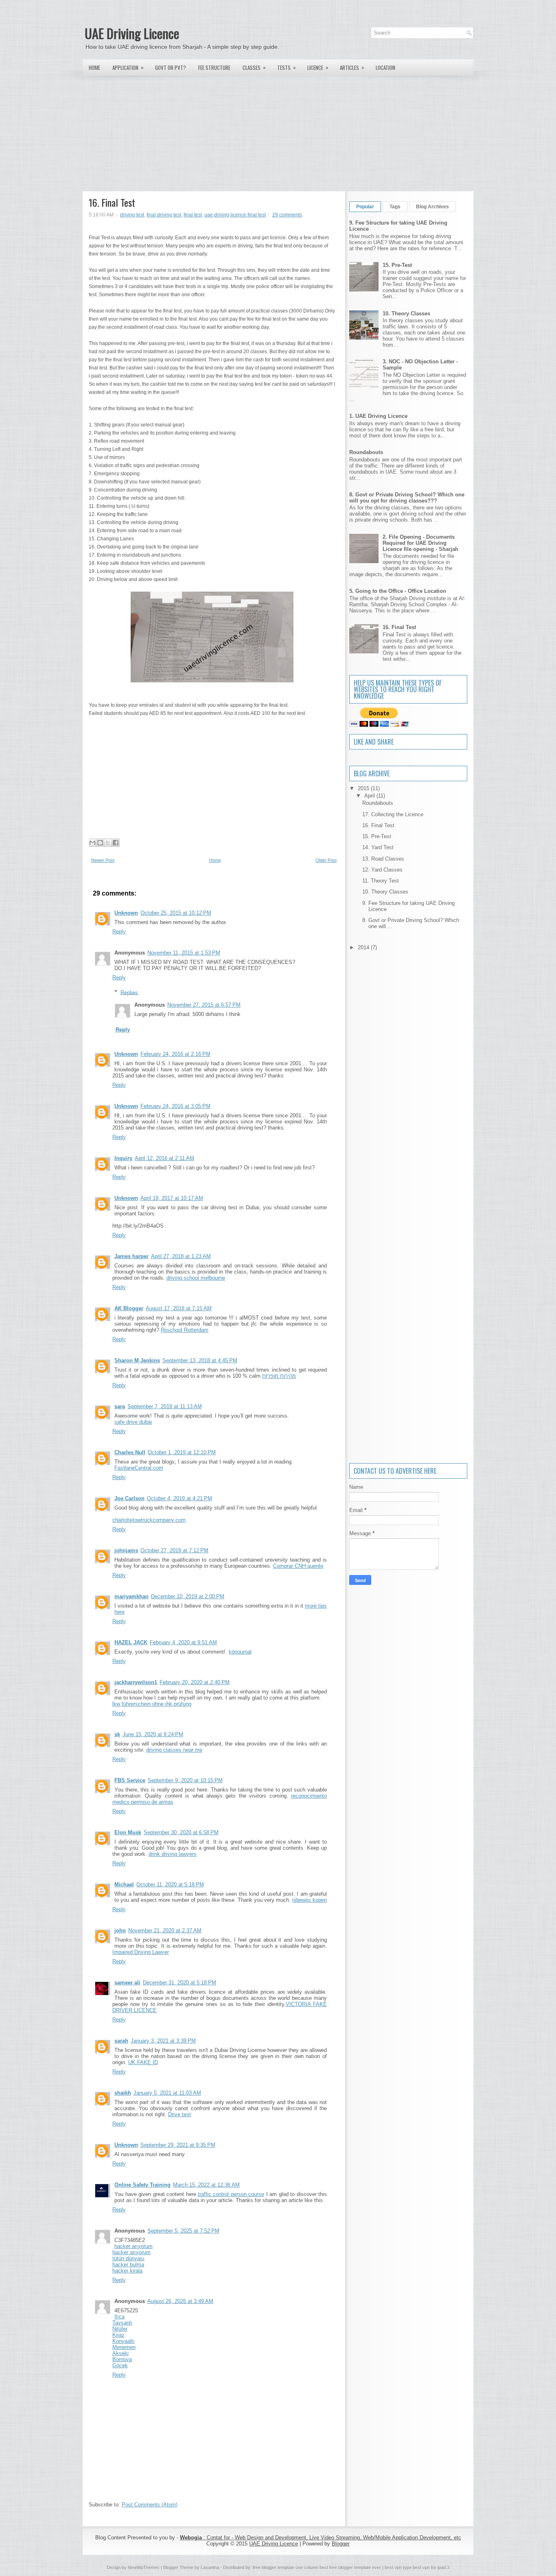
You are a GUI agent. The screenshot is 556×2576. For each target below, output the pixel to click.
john (120, 1930)
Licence (318, 67)
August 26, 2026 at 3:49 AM (180, 2301)
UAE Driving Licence (132, 33)
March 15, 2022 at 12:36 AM (206, 2185)
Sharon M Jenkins (137, 1360)
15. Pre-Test (397, 265)
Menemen (124, 2347)
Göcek (120, 2365)
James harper (131, 1256)
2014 (364, 947)
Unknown (126, 913)
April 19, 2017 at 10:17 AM (172, 1198)
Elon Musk (128, 1832)
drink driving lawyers (173, 1854)
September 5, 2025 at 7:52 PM (183, 2231)
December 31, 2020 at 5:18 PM (179, 1983)
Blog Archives (432, 207)
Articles (352, 67)
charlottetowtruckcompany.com (149, 1520)
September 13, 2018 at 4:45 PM (200, 1360)
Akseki (120, 2353)
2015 (364, 788)
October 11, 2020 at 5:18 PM (170, 1884)
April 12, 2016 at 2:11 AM (164, 1158)
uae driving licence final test (235, 215)
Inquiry (123, 1158)
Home (94, 68)
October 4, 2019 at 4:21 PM (179, 1498)
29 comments (287, 215)
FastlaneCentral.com (139, 1468)
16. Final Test (112, 202)
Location (385, 68)
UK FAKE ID (143, 2062)
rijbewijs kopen (310, 1900)
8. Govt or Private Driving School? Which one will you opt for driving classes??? (407, 498)
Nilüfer (120, 2329)
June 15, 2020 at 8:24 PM (153, 1734)
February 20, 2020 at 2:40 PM (195, 1682)
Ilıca (119, 2317)
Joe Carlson (129, 1498)
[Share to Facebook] (116, 843)
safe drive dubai (133, 1422)
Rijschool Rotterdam (185, 1330)
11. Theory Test (381, 881)
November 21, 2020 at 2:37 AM (165, 1930)
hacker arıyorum (134, 2246)
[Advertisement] (278, 133)
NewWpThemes (144, 2567)
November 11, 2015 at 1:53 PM (184, 953)
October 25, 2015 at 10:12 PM (176, 913)
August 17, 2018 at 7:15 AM (179, 1308)
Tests (287, 67)
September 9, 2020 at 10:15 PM (185, 1780)
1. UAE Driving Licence (378, 416)
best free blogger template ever (350, 2567)
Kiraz (118, 2335)
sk (117, 1734)
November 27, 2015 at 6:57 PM (204, 1005)
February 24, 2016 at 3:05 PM (175, 1106)
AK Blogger (129, 1308)
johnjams (126, 1550)
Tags (395, 207)
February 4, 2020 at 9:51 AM (183, 1642)
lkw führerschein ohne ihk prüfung (152, 1704)
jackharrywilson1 (136, 1682)
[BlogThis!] (100, 843)
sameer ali (127, 1983)
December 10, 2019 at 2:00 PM (188, 1596)
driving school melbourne (196, 1278)
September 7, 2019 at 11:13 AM (165, 1406)
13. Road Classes (383, 859)
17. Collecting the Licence (393, 814)
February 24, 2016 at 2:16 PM (175, 1054)
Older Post (326, 860)
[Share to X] (108, 843)
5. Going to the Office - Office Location (398, 591)
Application (128, 67)
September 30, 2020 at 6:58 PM (181, 1832)
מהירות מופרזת (279, 1376)
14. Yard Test (378, 847)
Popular (365, 207)
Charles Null (130, 1452)
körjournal (240, 1652)
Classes (254, 67)
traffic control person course (231, 2194)
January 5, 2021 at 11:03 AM (167, 2093)
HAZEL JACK (131, 1642)
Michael (124, 1884)
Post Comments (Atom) (150, 2505)
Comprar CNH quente (298, 1566)
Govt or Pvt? (171, 68)
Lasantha (210, 2567)
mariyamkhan (131, 1596)
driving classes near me (174, 1750)
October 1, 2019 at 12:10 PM (182, 1452)
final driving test (164, 215)
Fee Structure (214, 68)
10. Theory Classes (406, 314)
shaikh (123, 2093)
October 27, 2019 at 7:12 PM (174, 1550)
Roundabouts (366, 452)
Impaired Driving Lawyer (141, 1952)
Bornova (122, 2359)
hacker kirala (127, 2271)
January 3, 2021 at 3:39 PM (163, 2041)
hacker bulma (128, 2265)
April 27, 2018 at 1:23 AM (181, 1256)
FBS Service (130, 1780)
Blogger (341, 2544)
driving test (132, 215)
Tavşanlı (122, 2323)
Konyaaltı (124, 2341)
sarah (121, 2041)
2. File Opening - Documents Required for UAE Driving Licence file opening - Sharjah (420, 543)
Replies (129, 992)
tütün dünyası (128, 2258)
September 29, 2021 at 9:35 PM (178, 2145)
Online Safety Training (142, 2185)
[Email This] (92, 843)
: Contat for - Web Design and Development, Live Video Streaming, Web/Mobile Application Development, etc (321, 2538)
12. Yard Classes (382, 870)
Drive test (179, 2114)
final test (193, 215)
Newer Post (103, 860)
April (370, 796)
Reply (119, 932)
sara (120, 1406)
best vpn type (399, 2567)
